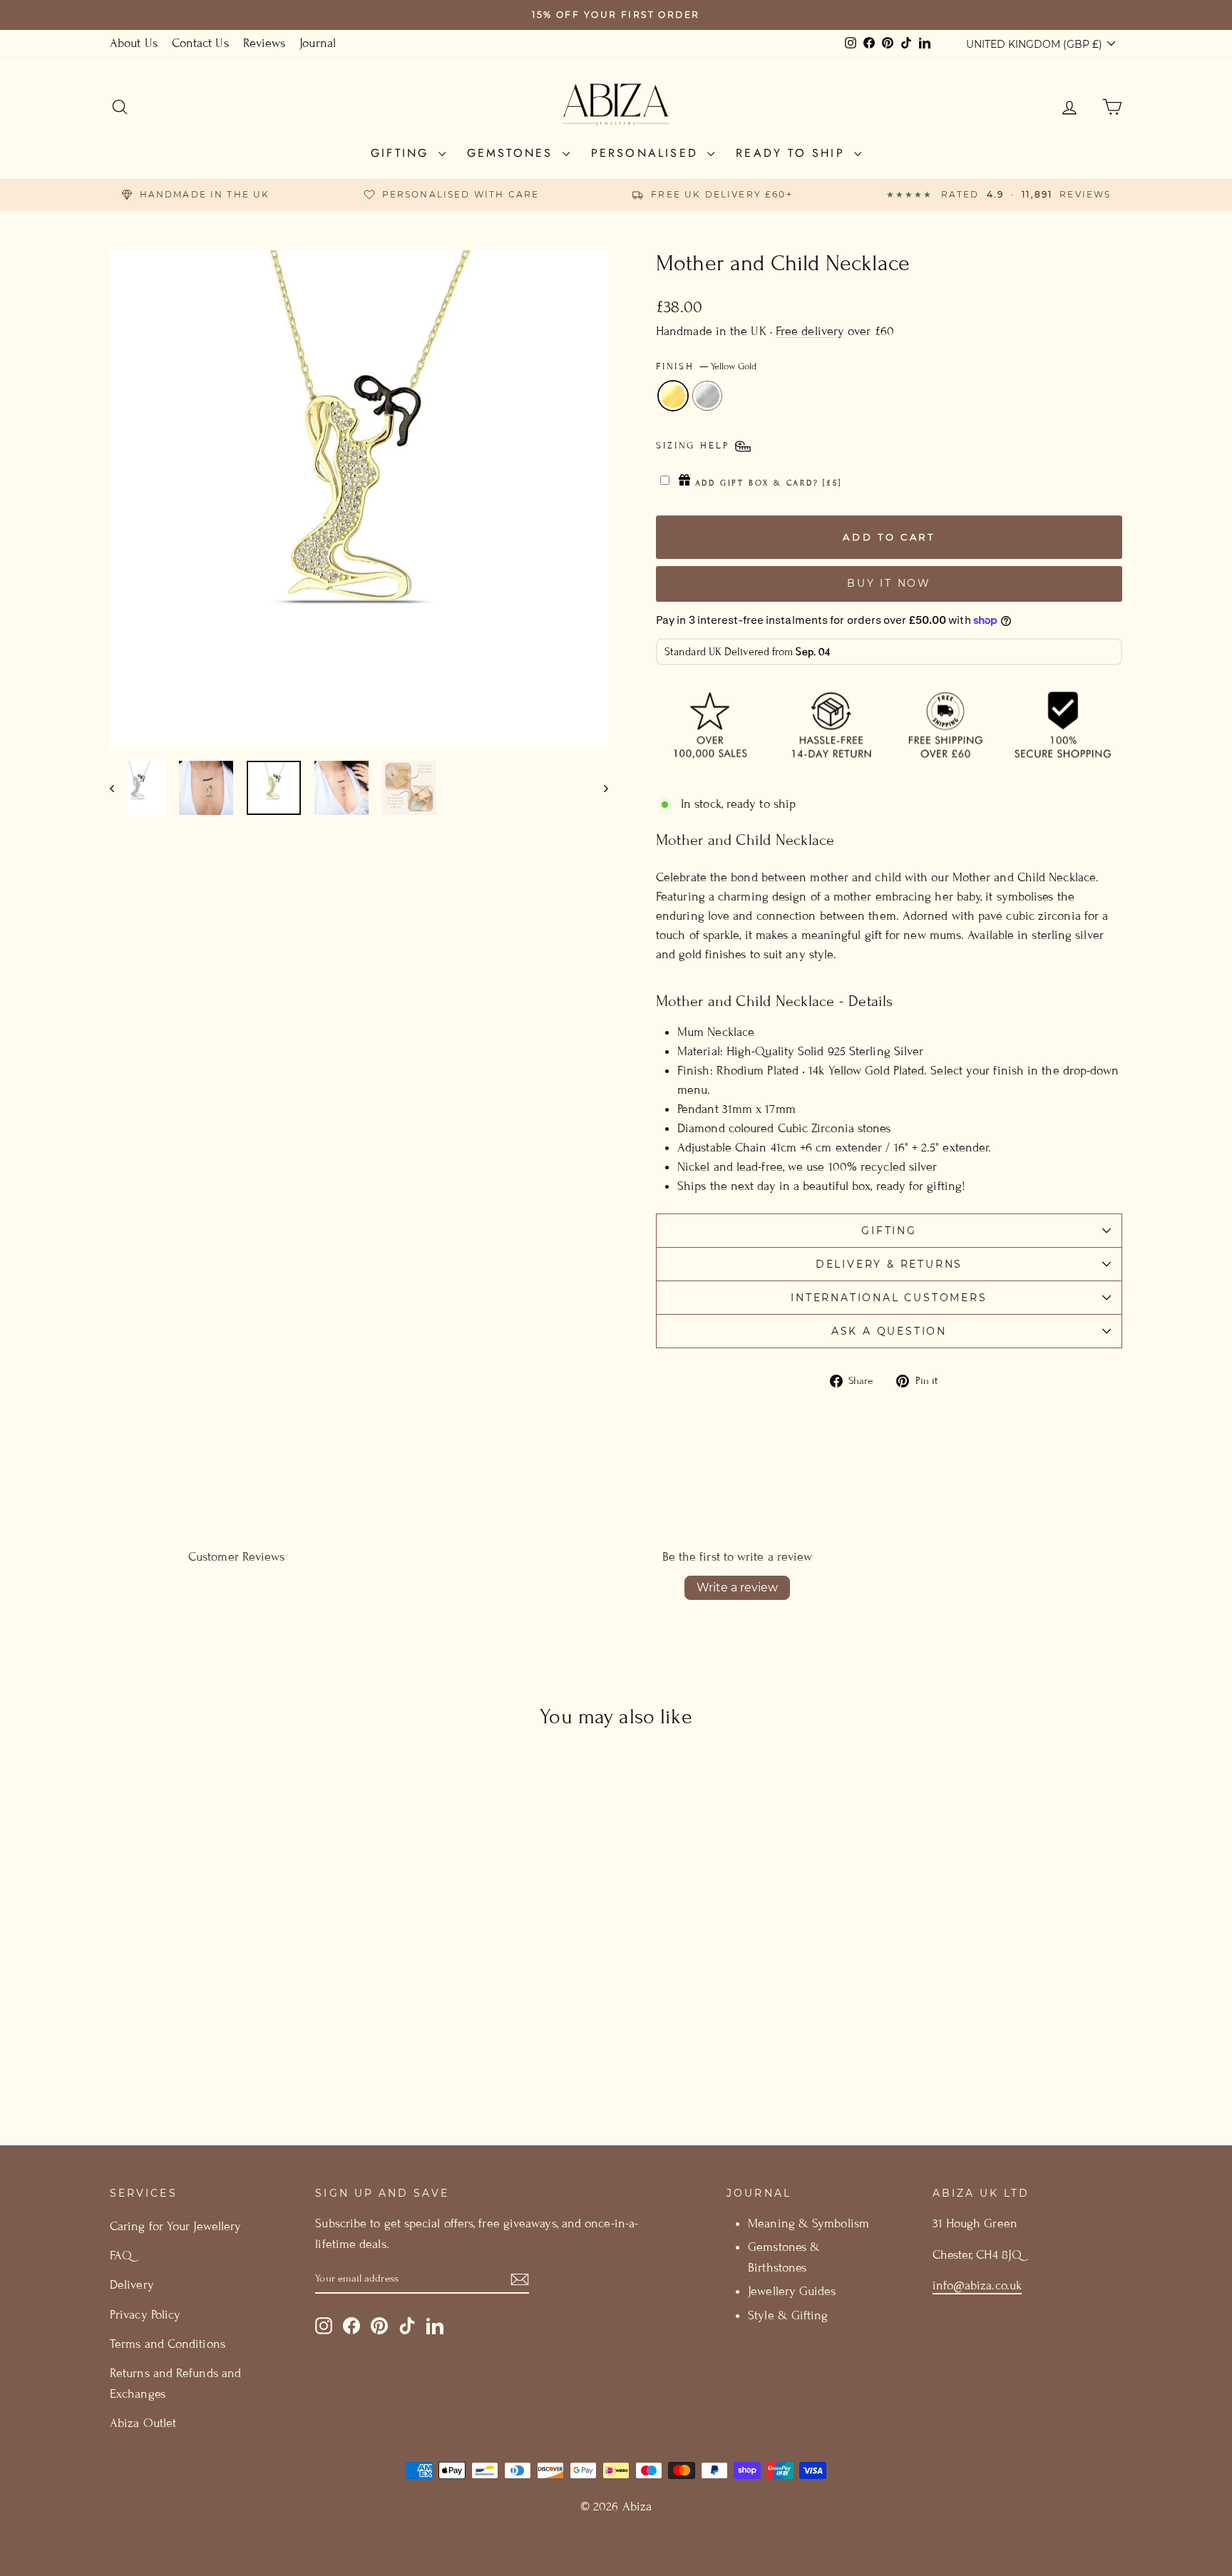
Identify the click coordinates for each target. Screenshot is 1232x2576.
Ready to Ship (793, 153)
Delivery (132, 2285)
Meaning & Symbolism (808, 2223)
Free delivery (810, 331)
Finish (706, 366)
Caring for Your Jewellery (175, 2226)
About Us (134, 43)
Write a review (737, 1587)
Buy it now (889, 583)
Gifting (403, 153)
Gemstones (513, 153)
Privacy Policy (145, 2315)
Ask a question (889, 1331)
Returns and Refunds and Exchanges (175, 2383)
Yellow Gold (673, 396)
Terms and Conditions (168, 2344)
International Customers (889, 1298)
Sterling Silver (707, 396)
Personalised (648, 153)
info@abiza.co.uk (977, 2285)
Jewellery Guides (791, 2291)
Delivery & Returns (889, 1264)
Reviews (265, 43)
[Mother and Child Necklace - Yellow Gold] (221, 2061)
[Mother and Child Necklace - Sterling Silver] (240, 2061)
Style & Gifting (788, 2315)
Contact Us (200, 43)
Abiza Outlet (143, 2423)
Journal (318, 43)
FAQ (121, 2256)
